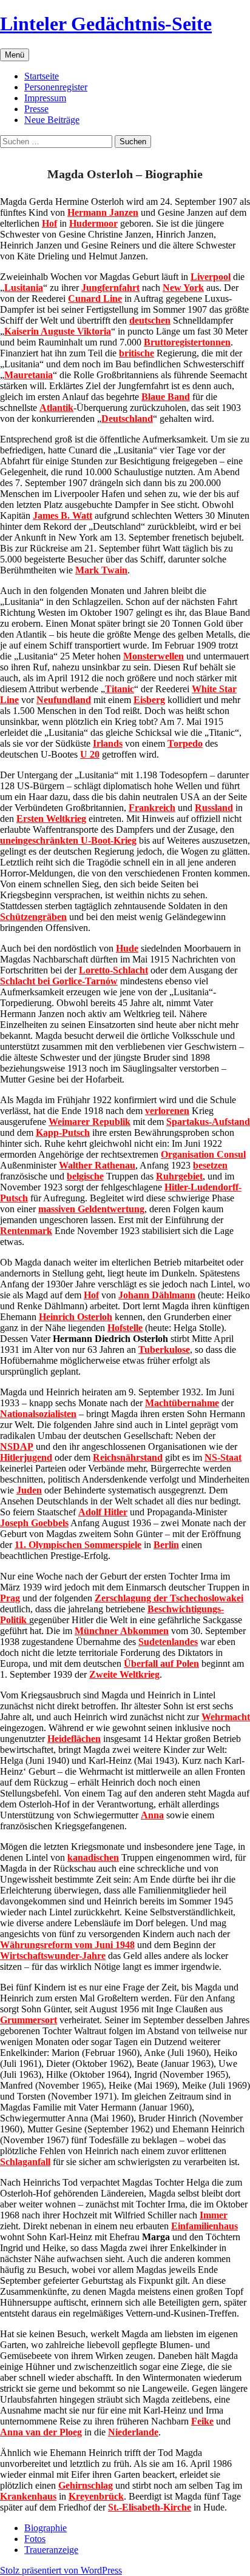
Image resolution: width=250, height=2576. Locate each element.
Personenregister (56, 87)
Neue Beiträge (52, 120)
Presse (36, 109)
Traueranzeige (51, 2550)
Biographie (46, 2528)
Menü (15, 55)
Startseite (42, 76)
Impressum (45, 98)
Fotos (35, 2539)
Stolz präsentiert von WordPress (61, 2570)
